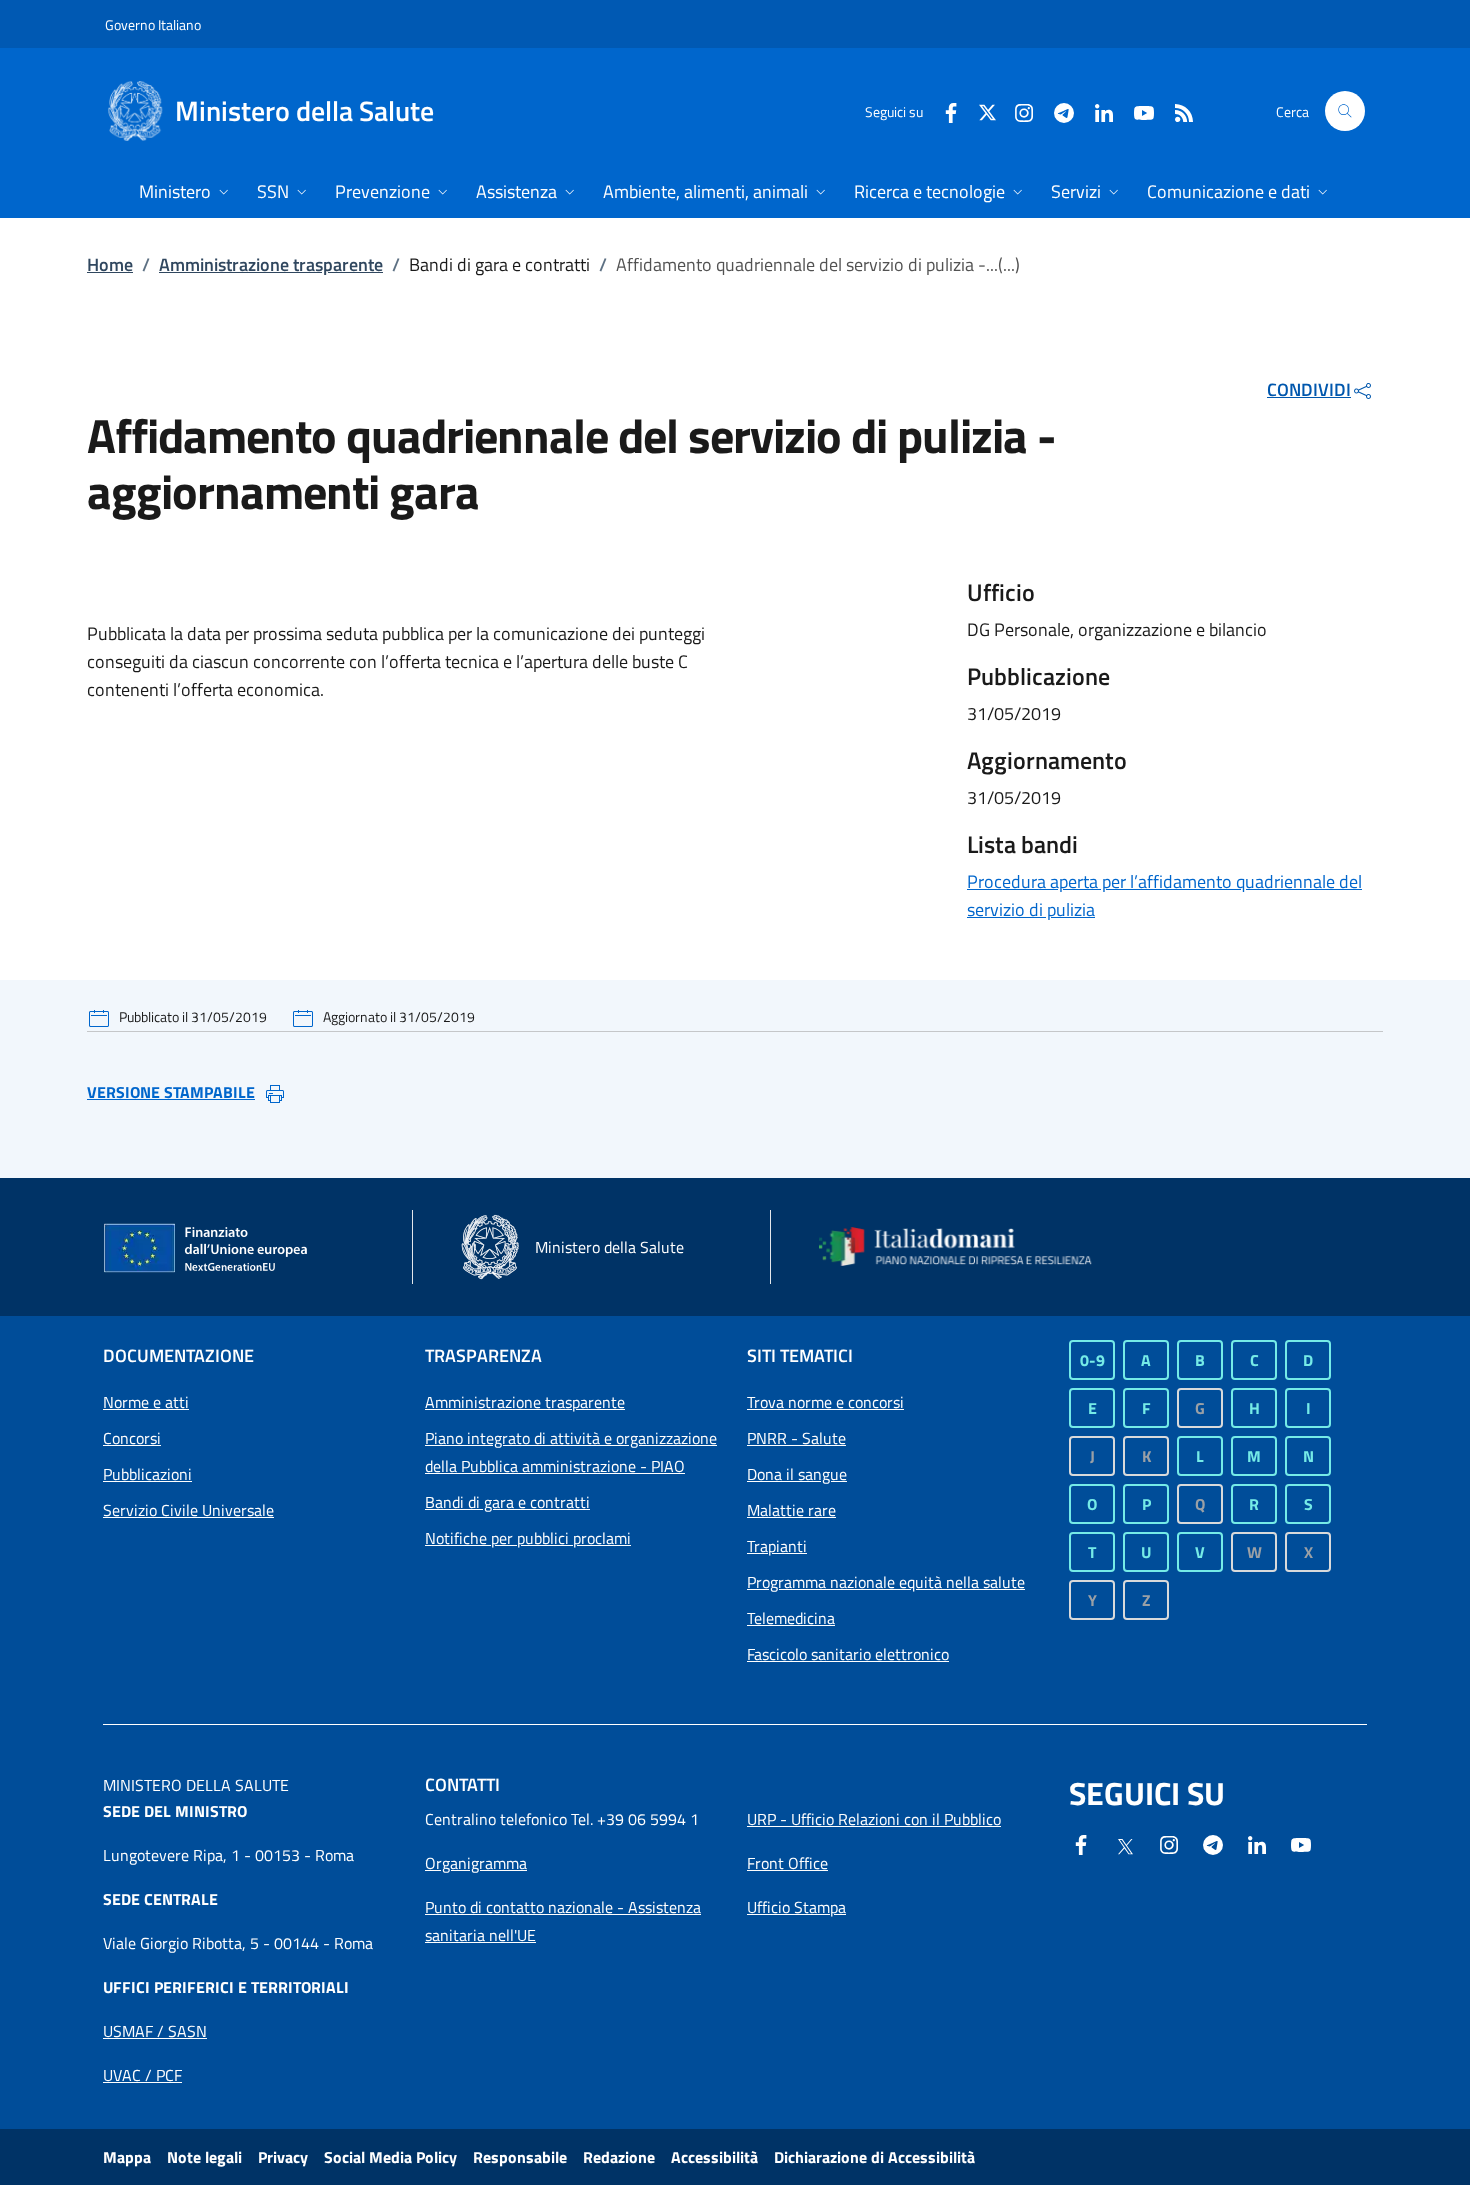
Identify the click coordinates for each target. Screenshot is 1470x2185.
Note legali (204, 2157)
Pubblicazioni (147, 1474)
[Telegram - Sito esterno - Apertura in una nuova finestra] (1213, 1843)
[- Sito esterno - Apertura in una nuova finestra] (1301, 1843)
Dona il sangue (797, 1474)
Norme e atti (146, 1402)
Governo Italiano (153, 24)
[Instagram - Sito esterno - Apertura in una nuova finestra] (1016, 110)
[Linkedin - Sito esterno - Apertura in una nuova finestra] (1096, 110)
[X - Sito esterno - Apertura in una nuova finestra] (987, 110)
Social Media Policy (390, 2157)
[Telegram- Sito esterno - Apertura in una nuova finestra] (1056, 110)
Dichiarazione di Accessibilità (874, 2157)
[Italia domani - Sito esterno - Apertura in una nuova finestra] (968, 1247)
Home (110, 264)
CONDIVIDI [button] (1309, 389)
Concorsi (132, 1438)
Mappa (127, 2157)
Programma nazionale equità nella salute (886, 1582)
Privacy (283, 2157)
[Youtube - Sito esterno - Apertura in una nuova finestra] (1136, 110)
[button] (1345, 111)
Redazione (619, 2157)
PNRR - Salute (796, 1438)
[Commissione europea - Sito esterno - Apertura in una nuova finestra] (207, 1249)
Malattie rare (791, 1510)
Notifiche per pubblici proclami (528, 1538)
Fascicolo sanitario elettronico (848, 1654)
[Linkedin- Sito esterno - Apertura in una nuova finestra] (1257, 1843)
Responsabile (520, 2157)
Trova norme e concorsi (825, 1402)
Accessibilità (714, 2157)
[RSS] (1176, 110)
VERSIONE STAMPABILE (171, 1092)
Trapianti (777, 1546)
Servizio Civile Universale (188, 1510)
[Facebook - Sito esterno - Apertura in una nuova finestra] (943, 110)
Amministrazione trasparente (271, 264)
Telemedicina (791, 1618)
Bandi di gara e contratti (507, 1502)
